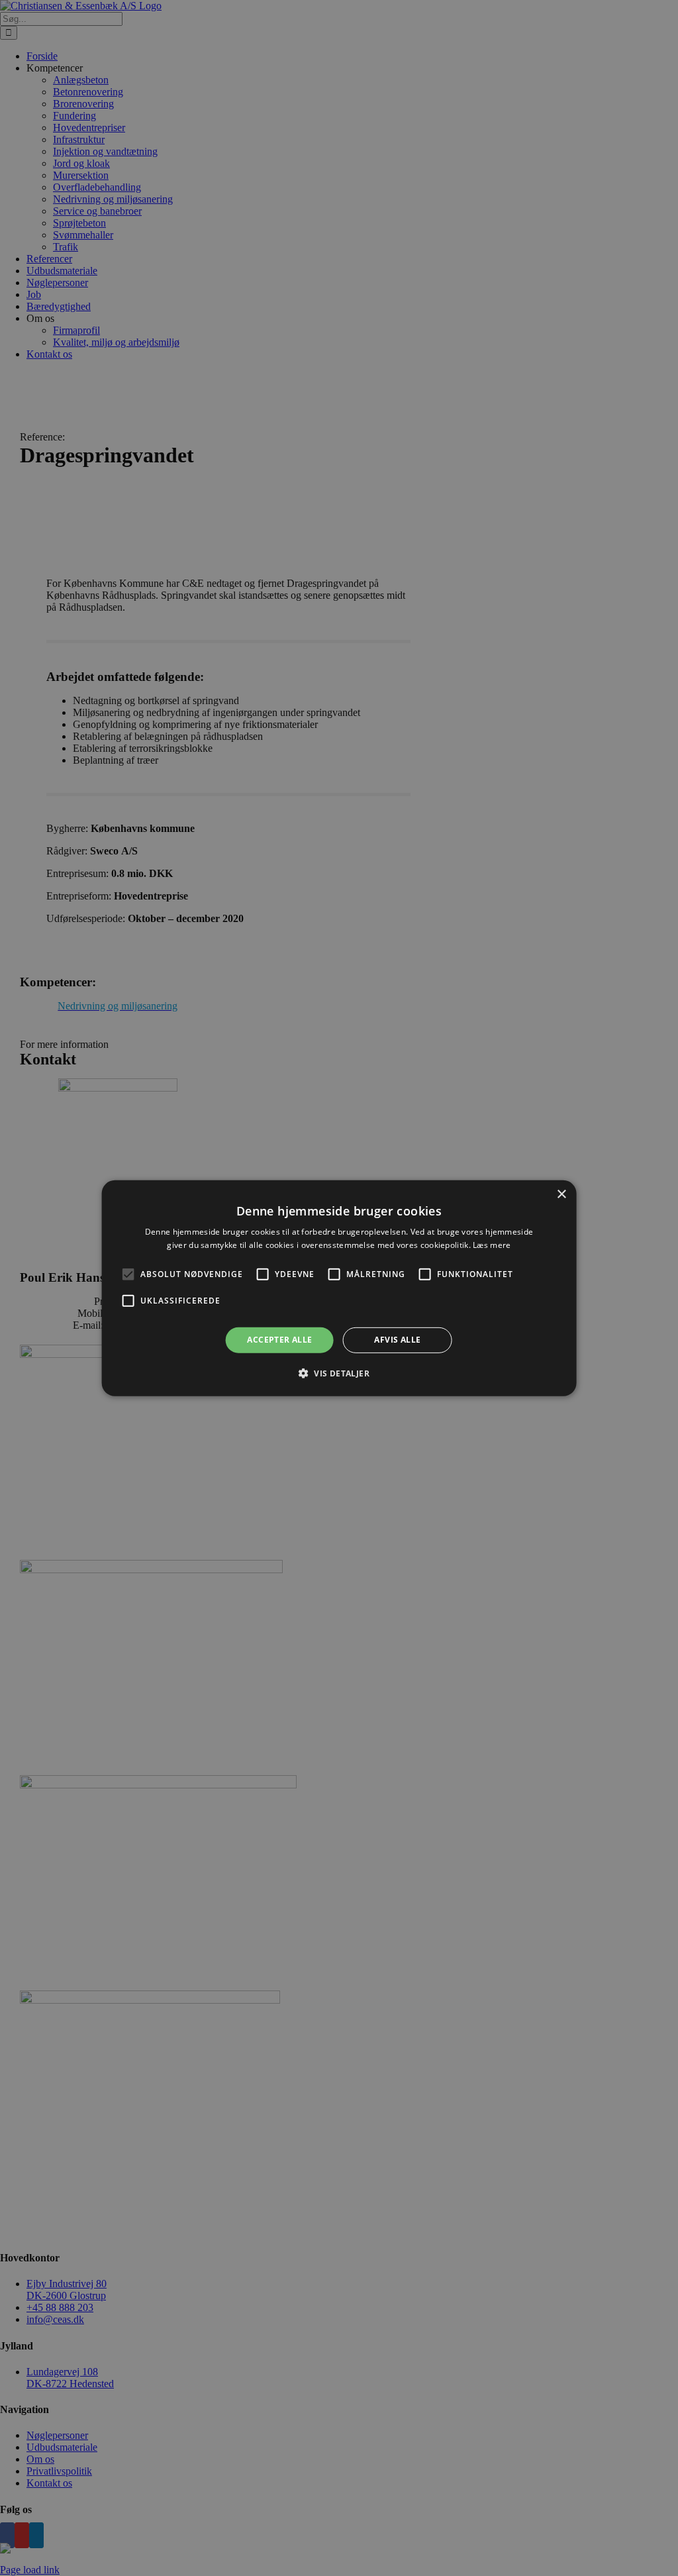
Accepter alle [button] (279, 1340)
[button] (128, 1274)
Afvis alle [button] (397, 1340)
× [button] (561, 1194)
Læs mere (492, 1245)
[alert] (339, 1288)
